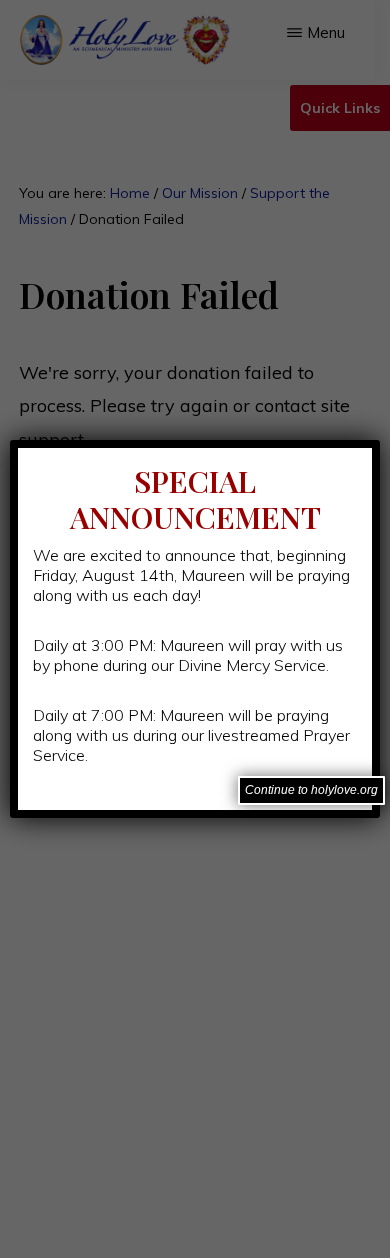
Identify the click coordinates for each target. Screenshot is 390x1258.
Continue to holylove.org (311, 790)
